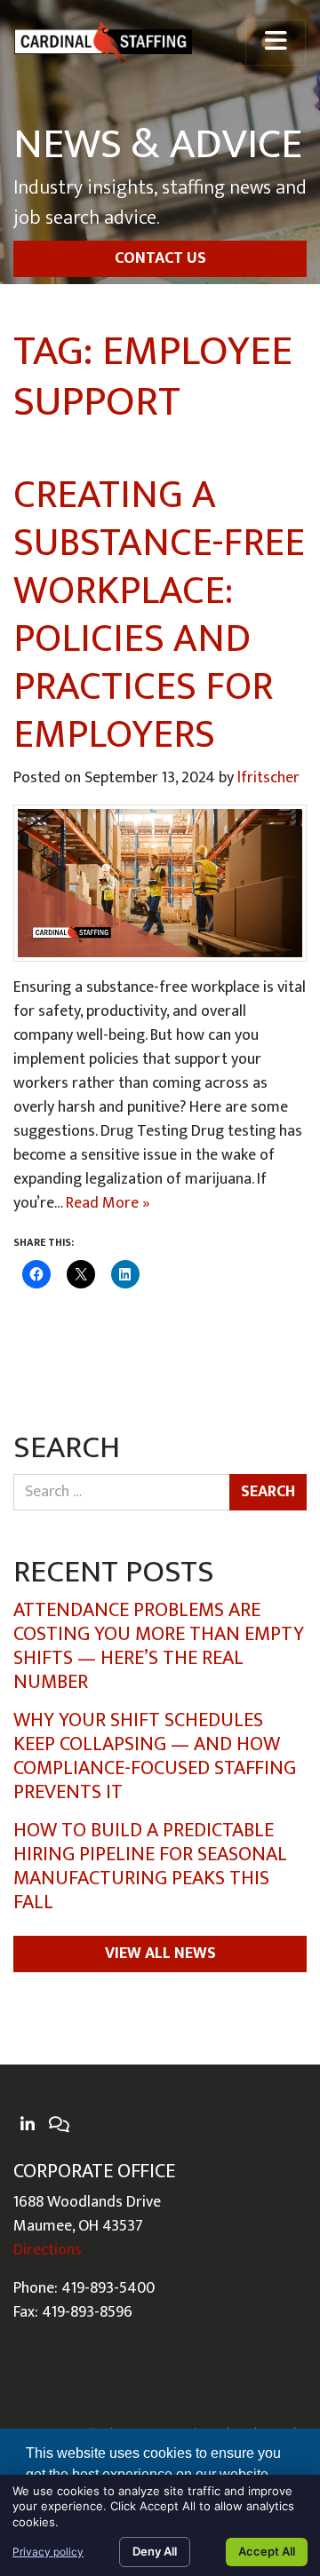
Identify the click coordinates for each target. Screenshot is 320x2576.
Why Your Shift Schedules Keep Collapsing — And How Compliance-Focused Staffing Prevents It (155, 1756)
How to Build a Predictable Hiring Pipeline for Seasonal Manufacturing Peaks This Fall (150, 1867)
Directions (48, 2250)
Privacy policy (48, 2552)
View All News (160, 1954)
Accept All (267, 2551)
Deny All (155, 2551)
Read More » (108, 1203)
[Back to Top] (300, 2299)
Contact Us (160, 258)
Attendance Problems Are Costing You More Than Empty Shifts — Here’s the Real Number (159, 1646)
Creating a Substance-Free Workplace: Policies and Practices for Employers (159, 615)
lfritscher (268, 778)
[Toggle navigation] (276, 43)
